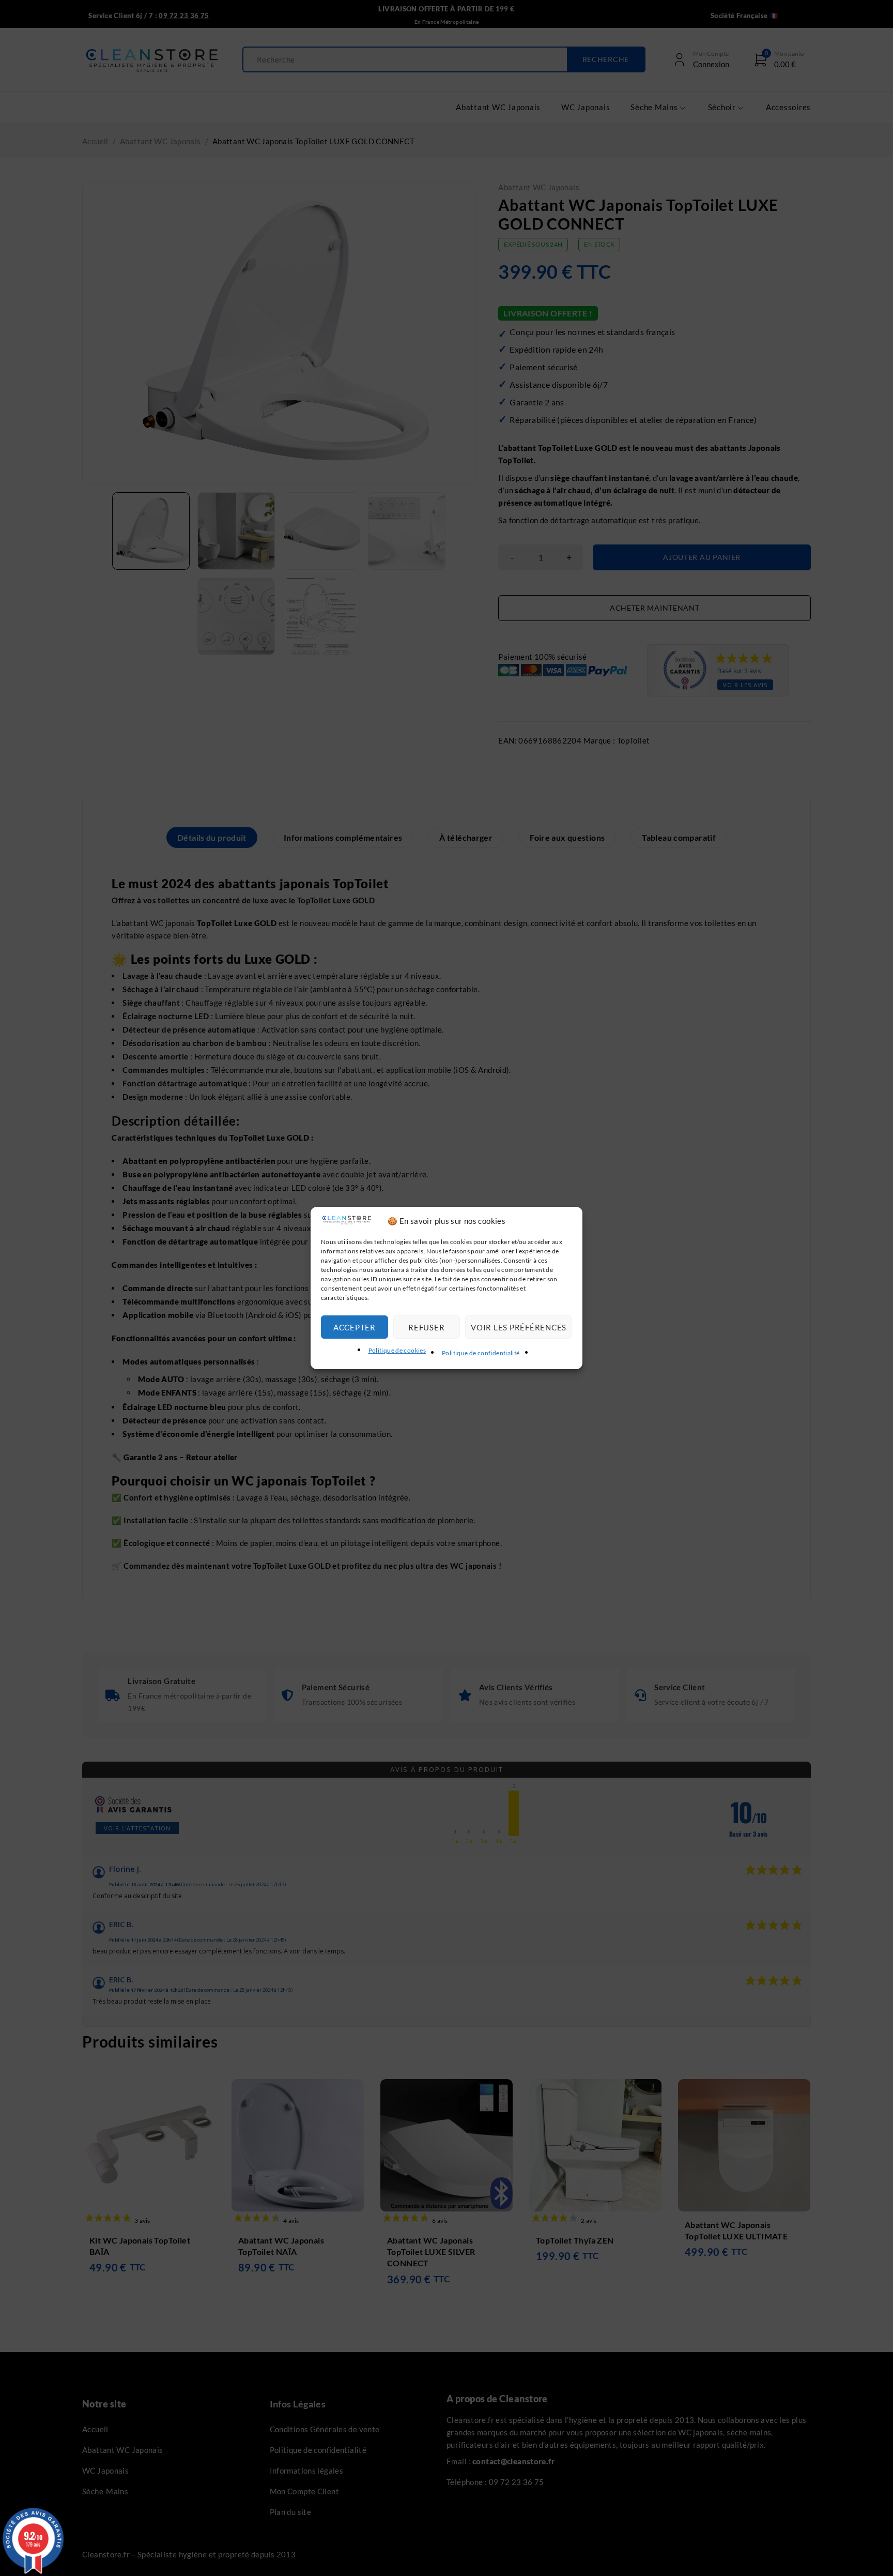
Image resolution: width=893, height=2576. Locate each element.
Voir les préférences (519, 1327)
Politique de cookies (397, 1350)
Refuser (426, 1327)
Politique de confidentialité (481, 1353)
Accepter (355, 1327)
